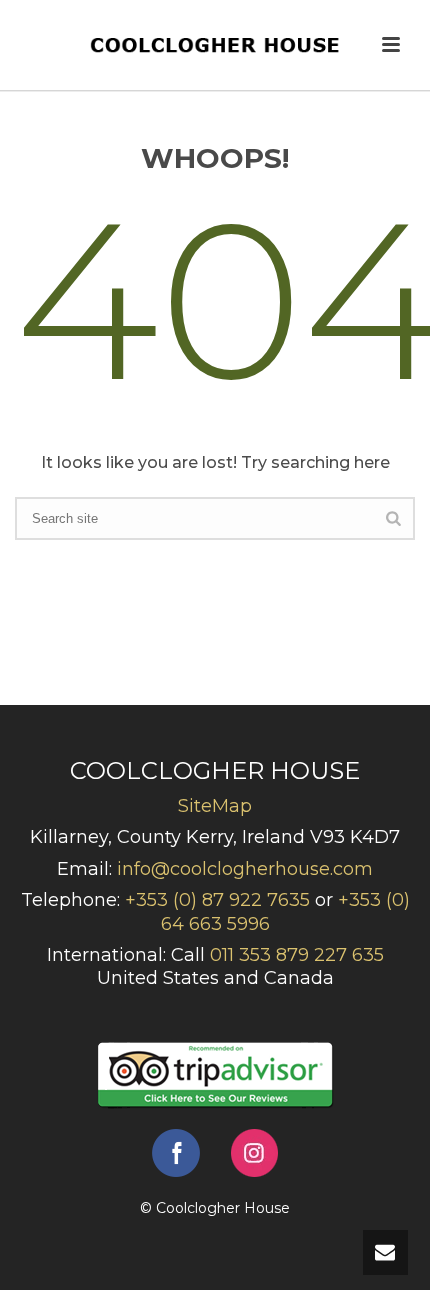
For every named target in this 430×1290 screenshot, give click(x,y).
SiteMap (215, 806)
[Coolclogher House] (215, 45)
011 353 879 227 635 (297, 955)
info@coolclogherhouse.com (245, 869)
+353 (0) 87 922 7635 (217, 900)
